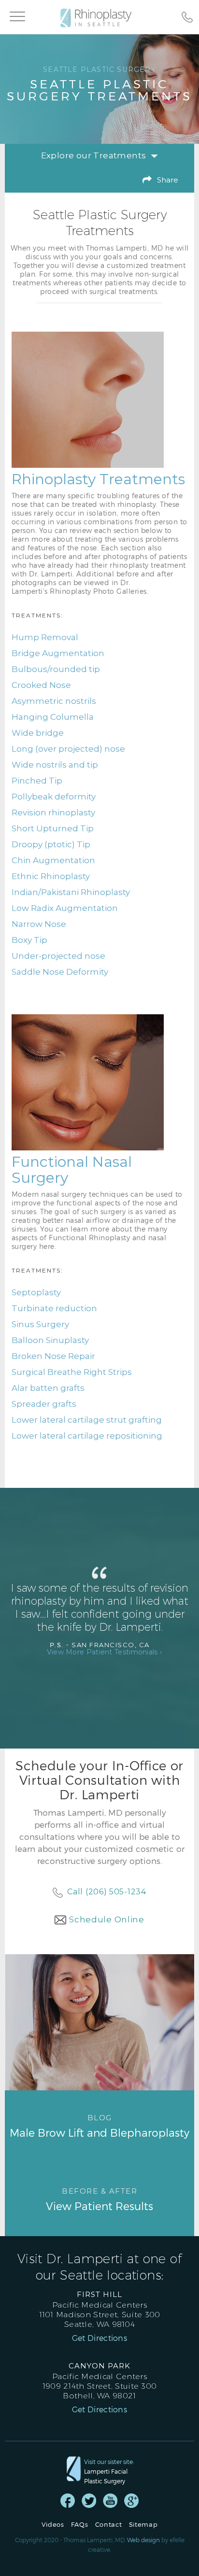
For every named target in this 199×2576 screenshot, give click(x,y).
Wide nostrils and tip (55, 765)
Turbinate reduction (54, 1308)
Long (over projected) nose (68, 749)
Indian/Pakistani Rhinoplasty (71, 892)
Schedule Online (107, 1919)
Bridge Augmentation (58, 653)
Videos (53, 2525)
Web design (143, 2540)
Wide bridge (38, 733)
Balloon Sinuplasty (50, 1340)
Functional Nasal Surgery (72, 1170)
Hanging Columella (53, 717)
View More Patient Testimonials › (105, 1652)
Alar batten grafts (48, 1388)
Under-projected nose (58, 956)
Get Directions (99, 2338)
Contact (109, 2525)
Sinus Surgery (40, 1324)
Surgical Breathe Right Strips (72, 1372)
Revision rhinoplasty (53, 812)
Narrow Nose (39, 924)
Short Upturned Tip (53, 828)
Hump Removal (45, 637)
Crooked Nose (41, 685)
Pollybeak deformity (54, 797)
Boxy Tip (29, 940)
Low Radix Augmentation (65, 908)
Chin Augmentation (53, 860)
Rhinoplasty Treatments (98, 479)
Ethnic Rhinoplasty (51, 876)
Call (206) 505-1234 (107, 1892)
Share (168, 180)
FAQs (80, 2525)
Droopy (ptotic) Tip (51, 844)
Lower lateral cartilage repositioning (87, 1436)
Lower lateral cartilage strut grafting (87, 1420)
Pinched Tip (37, 781)
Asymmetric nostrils (54, 701)
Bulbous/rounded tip (56, 669)
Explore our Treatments (94, 155)
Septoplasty (36, 1292)
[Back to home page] (100, 18)
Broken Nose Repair (53, 1356)
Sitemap (143, 2525)
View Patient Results (99, 2199)
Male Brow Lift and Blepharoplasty (99, 2126)
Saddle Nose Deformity (60, 972)
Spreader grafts (44, 1404)
